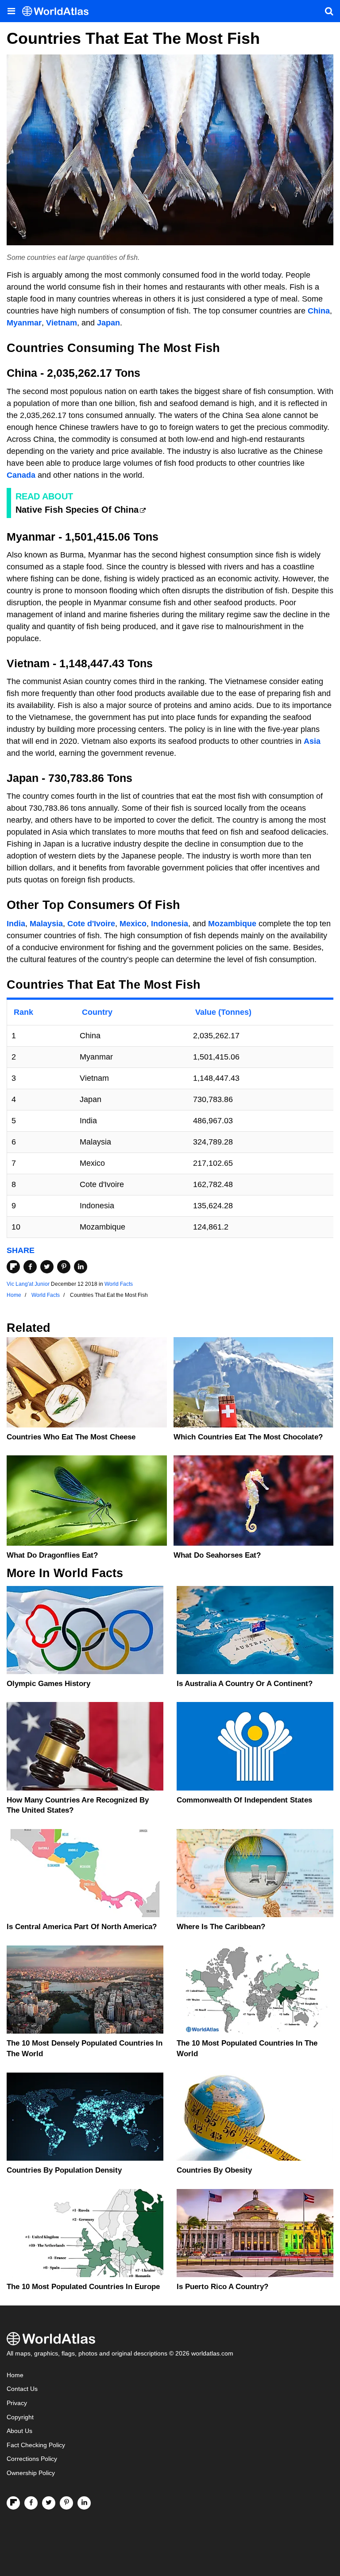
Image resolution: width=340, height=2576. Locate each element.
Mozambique (232, 924)
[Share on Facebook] (30, 1267)
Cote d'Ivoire (91, 924)
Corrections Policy (32, 2459)
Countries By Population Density (64, 2170)
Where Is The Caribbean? (221, 1927)
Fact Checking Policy (36, 2445)
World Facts (119, 1284)
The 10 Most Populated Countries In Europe (83, 2287)
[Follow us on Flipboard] (13, 2503)
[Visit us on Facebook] (31, 2503)
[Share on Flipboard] (13, 1267)
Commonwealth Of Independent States (244, 1800)
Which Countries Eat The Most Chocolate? (248, 1437)
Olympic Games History (48, 1684)
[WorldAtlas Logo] (59, 11)
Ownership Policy (31, 2473)
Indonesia (170, 924)
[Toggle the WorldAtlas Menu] (11, 11)
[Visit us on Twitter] (49, 2503)
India (16, 924)
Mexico (133, 924)
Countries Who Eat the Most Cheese (71, 1437)
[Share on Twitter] (47, 1267)
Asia (312, 741)
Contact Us (22, 2389)
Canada (21, 475)
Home (15, 2375)
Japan (108, 323)
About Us (19, 2431)
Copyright (20, 2417)
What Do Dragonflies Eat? (52, 1555)
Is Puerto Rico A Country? (222, 2287)
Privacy (17, 2403)
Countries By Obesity (214, 2170)
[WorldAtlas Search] (329, 11)
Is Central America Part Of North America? (82, 1927)
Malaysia (46, 924)
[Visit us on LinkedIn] (84, 2503)
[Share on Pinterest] (64, 1267)
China (319, 311)
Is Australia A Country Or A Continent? (245, 1684)
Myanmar (24, 323)
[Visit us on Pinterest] (66, 2503)
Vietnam (62, 323)
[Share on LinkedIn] (81, 1267)
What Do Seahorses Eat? (217, 1555)
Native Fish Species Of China (77, 510)
